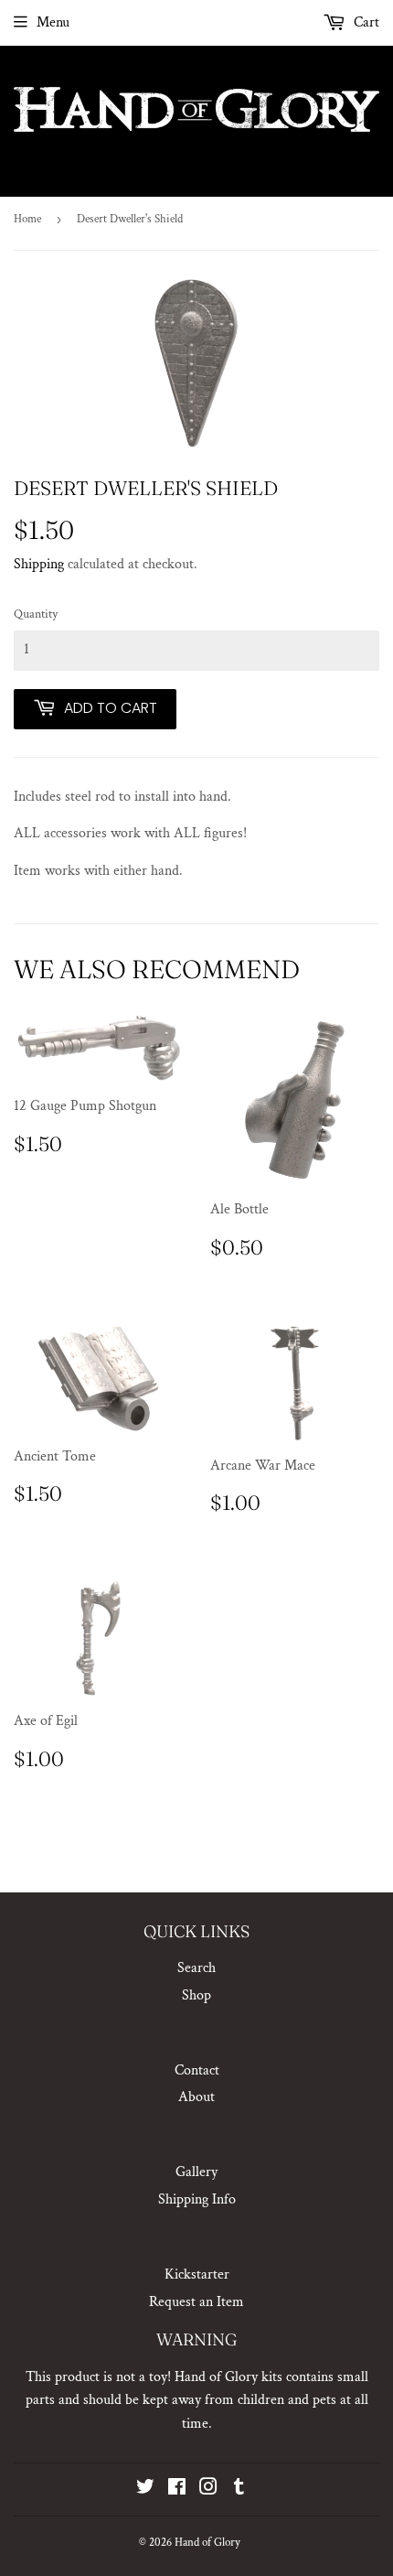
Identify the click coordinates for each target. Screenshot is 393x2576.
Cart (365, 22)
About (196, 2097)
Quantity (36, 614)
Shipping (39, 564)
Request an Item (196, 2302)
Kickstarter (197, 2274)
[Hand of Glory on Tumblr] (239, 2490)
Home (27, 219)
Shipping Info (197, 2199)
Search (196, 1968)
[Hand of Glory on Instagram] (208, 2490)
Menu (53, 22)
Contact (197, 2070)
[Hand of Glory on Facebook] (177, 2490)
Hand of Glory (207, 2543)
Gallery (196, 2172)
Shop (196, 1995)
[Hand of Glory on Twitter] (145, 2490)
